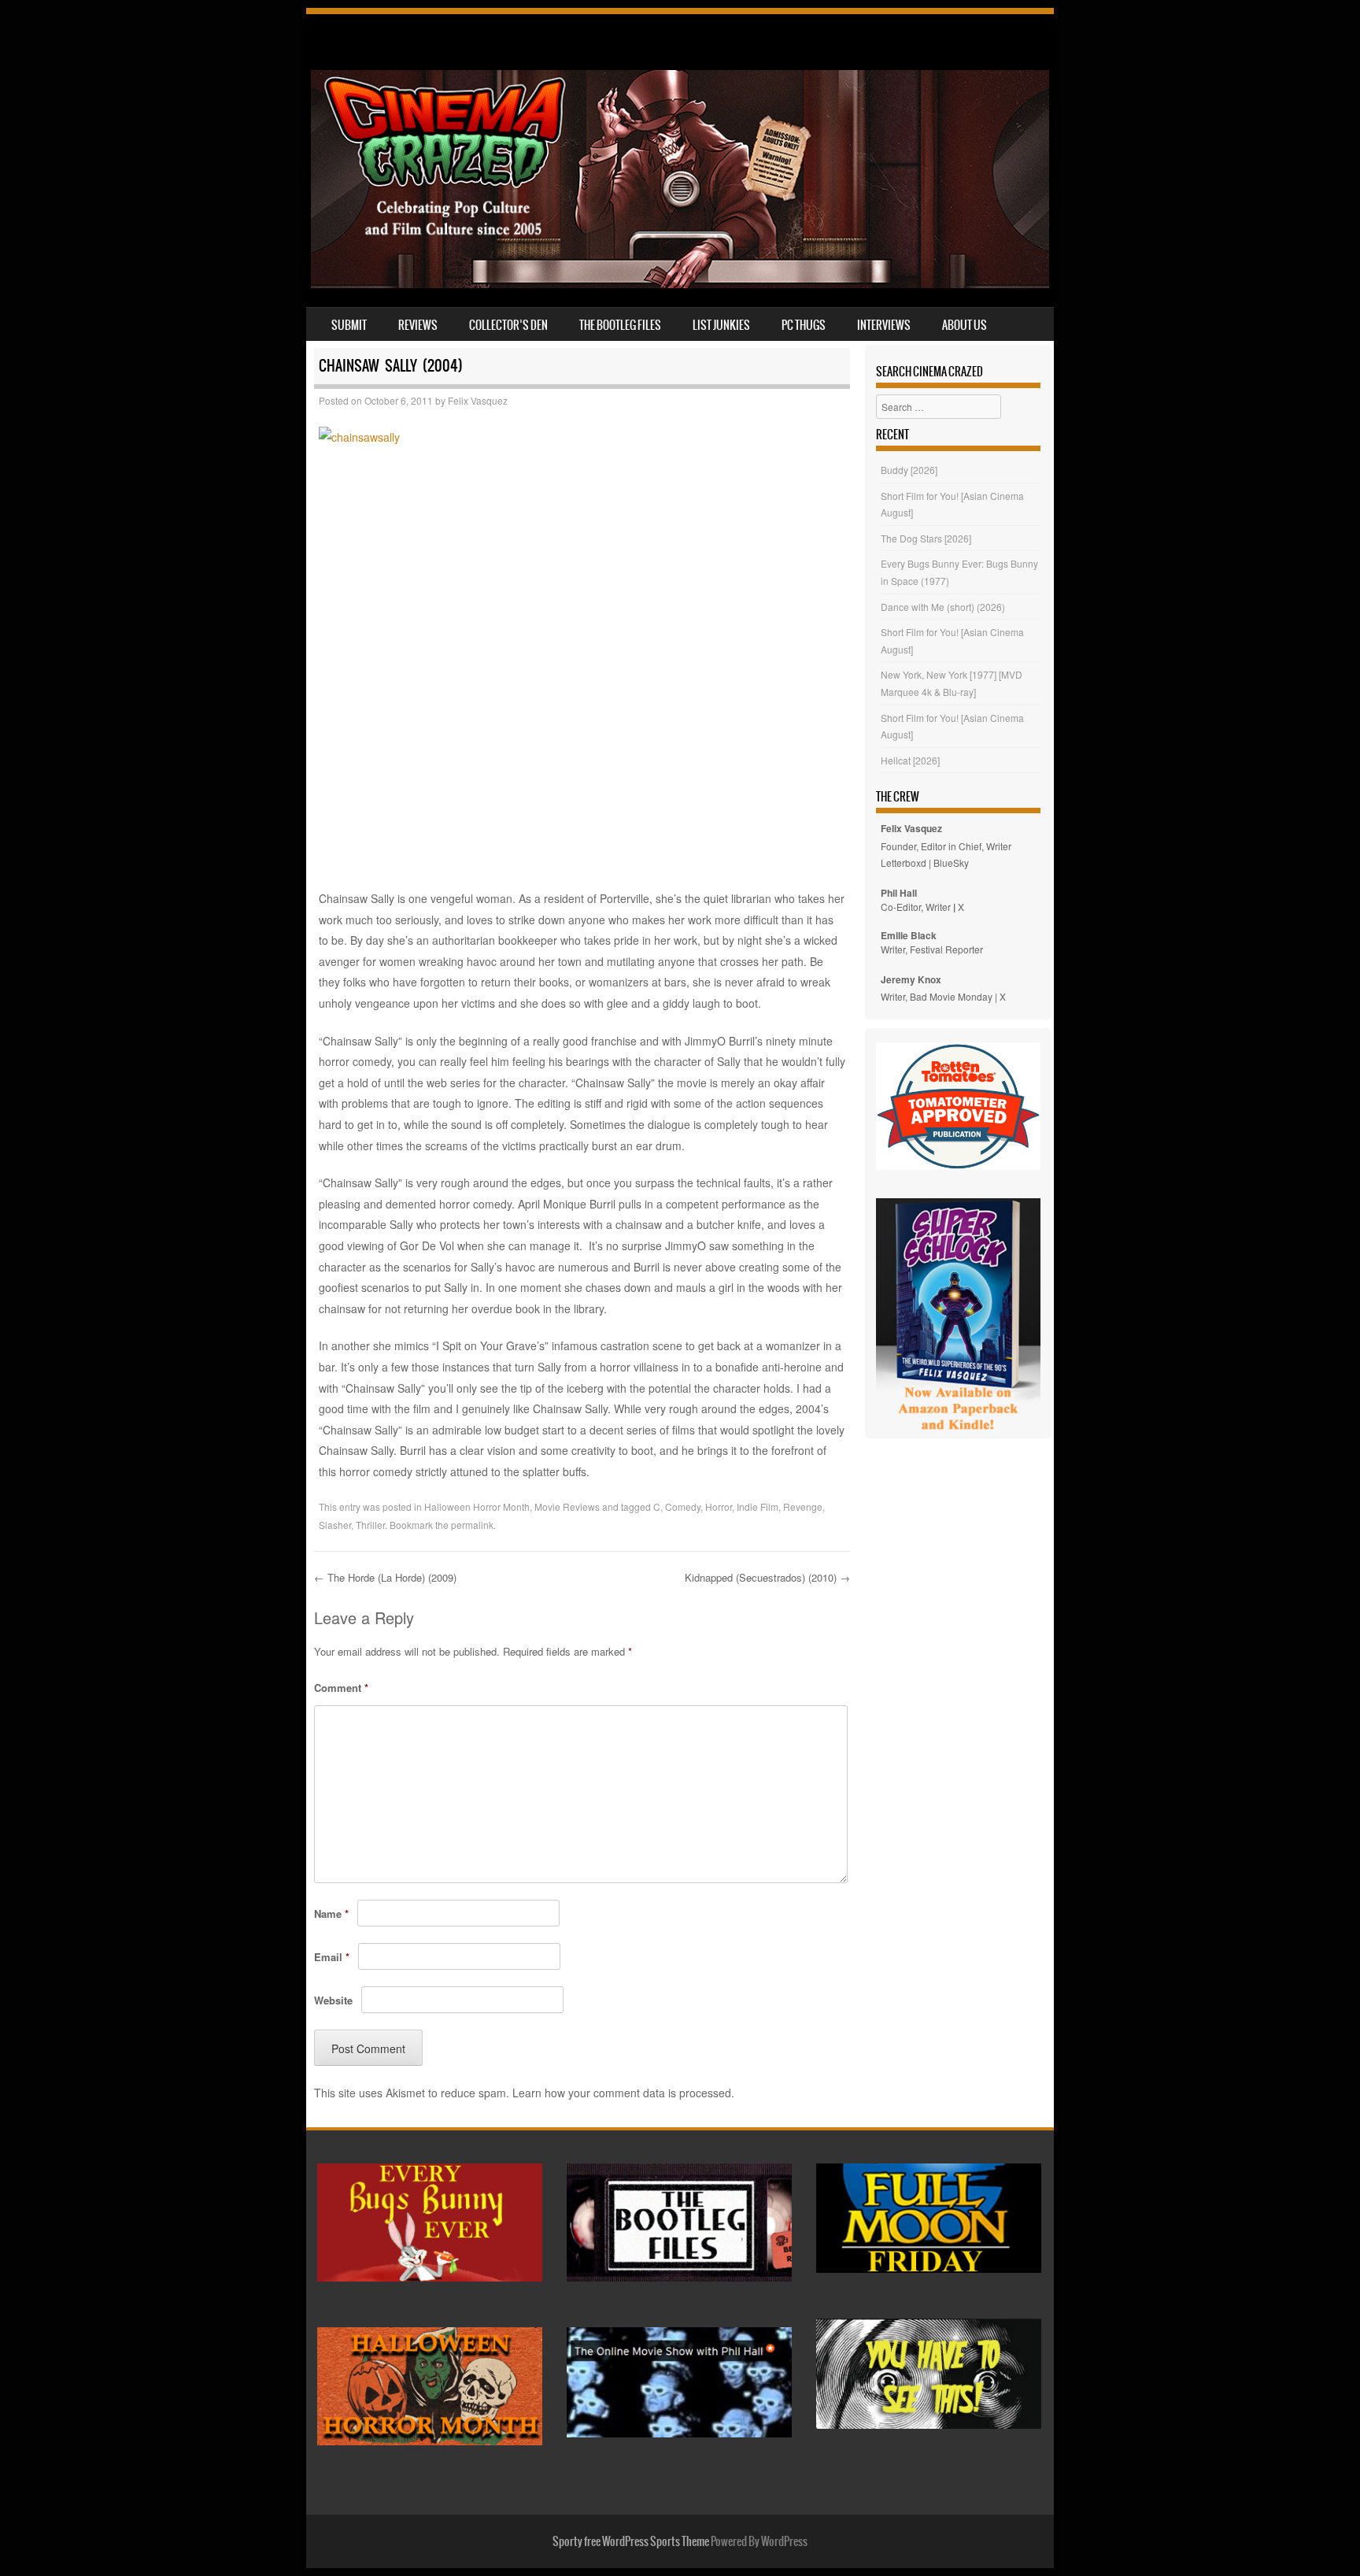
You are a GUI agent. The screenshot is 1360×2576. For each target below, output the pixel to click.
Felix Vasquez (478, 400)
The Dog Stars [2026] (926, 538)
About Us (965, 325)
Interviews (884, 325)
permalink (472, 1525)
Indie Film (758, 1506)
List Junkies (721, 325)
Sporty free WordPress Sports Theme (631, 2541)
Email (332, 1957)
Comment (341, 1688)
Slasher (335, 1525)
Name (331, 1913)
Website (333, 2000)
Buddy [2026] (909, 470)
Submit (349, 325)
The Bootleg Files (620, 325)
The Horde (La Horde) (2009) (385, 1577)
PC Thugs (804, 325)
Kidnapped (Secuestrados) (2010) (767, 1577)
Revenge (803, 1506)
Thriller (370, 1525)
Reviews (418, 325)
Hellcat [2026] (910, 760)
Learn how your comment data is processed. (623, 2093)
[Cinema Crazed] (680, 283)
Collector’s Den (508, 325)
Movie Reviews (567, 1506)
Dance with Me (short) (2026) (943, 607)
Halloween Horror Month (477, 1506)
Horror (719, 1506)
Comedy (683, 1506)
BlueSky (951, 862)
